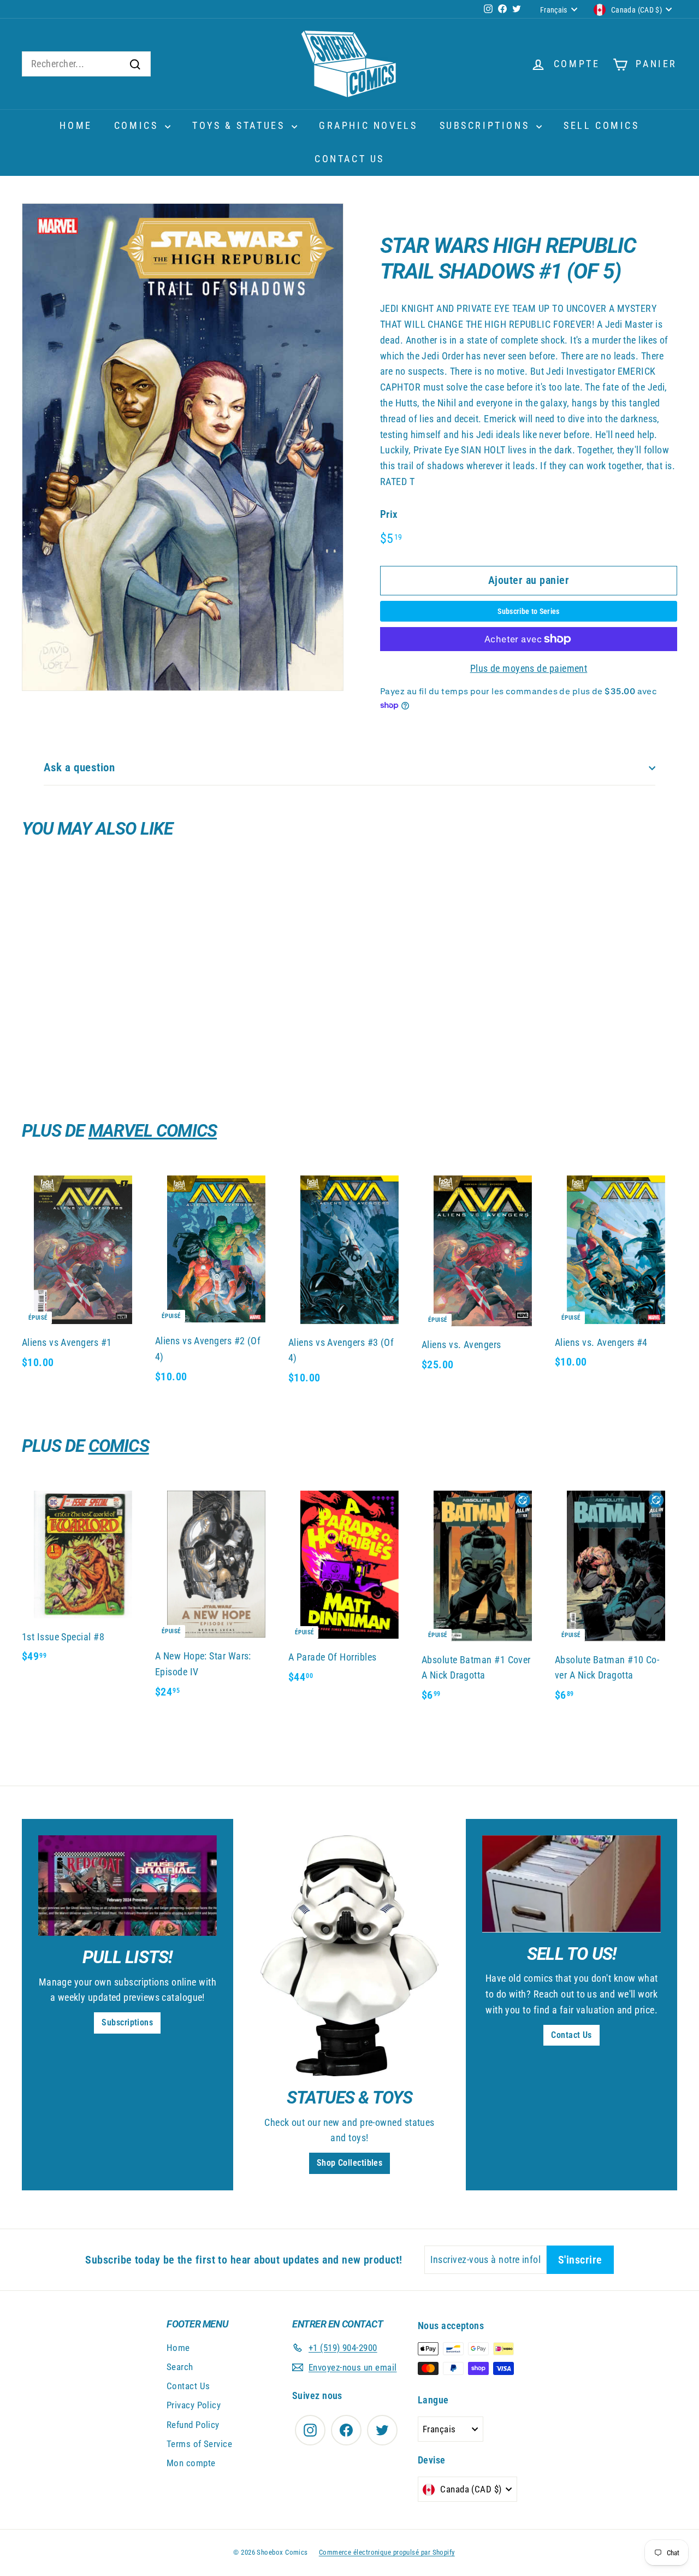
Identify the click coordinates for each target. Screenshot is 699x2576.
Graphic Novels (368, 125)
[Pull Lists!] (128, 1886)
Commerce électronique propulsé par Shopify (387, 2552)
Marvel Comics (153, 1131)
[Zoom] (183, 447)
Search (180, 2367)
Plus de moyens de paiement (529, 668)
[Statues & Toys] (350, 1956)
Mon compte (191, 2463)
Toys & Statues (241, 125)
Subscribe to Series (529, 611)
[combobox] (86, 64)
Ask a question (79, 767)
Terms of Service (199, 2444)
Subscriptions (487, 125)
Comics (138, 125)
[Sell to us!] (571, 1884)
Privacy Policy (194, 2405)
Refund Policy (193, 2425)
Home (76, 125)
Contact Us (349, 159)
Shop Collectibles (350, 2163)
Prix (389, 514)
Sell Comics (602, 125)
